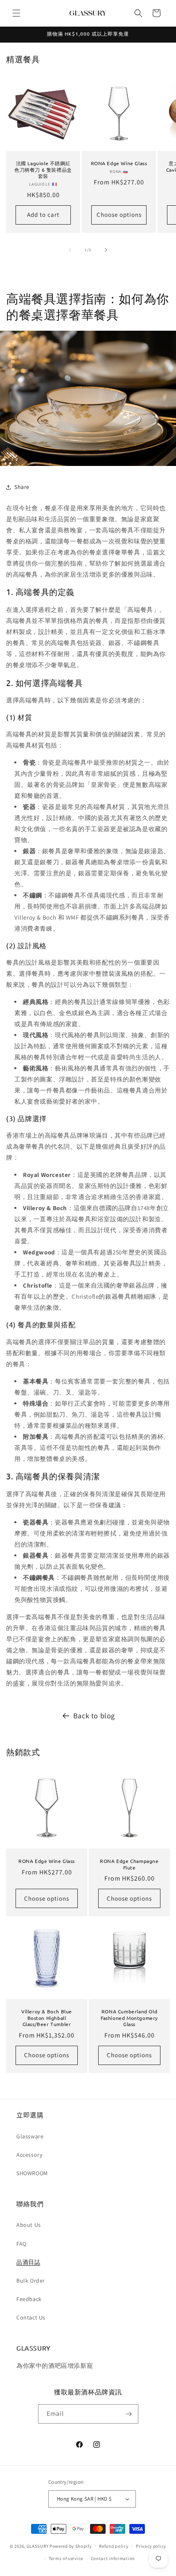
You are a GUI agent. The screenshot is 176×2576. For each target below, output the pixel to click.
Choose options (119, 215)
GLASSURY (38, 2546)
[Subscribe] (129, 2414)
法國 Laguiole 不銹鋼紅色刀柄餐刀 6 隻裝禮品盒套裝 (43, 170)
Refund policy (114, 2546)
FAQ (21, 2244)
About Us (29, 2225)
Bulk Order (31, 2281)
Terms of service (66, 2558)
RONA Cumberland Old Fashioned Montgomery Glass (129, 2018)
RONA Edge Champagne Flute (129, 1864)
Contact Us (31, 2317)
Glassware (30, 2136)
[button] (16, 13)
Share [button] (22, 487)
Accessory (29, 2155)
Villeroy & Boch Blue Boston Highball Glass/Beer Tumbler (47, 2018)
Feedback (29, 2299)
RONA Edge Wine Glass (119, 163)
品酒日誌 (28, 2262)
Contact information (113, 2558)
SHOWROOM (32, 2173)
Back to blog (94, 1716)
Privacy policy (151, 2546)
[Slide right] (106, 250)
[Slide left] (70, 250)
